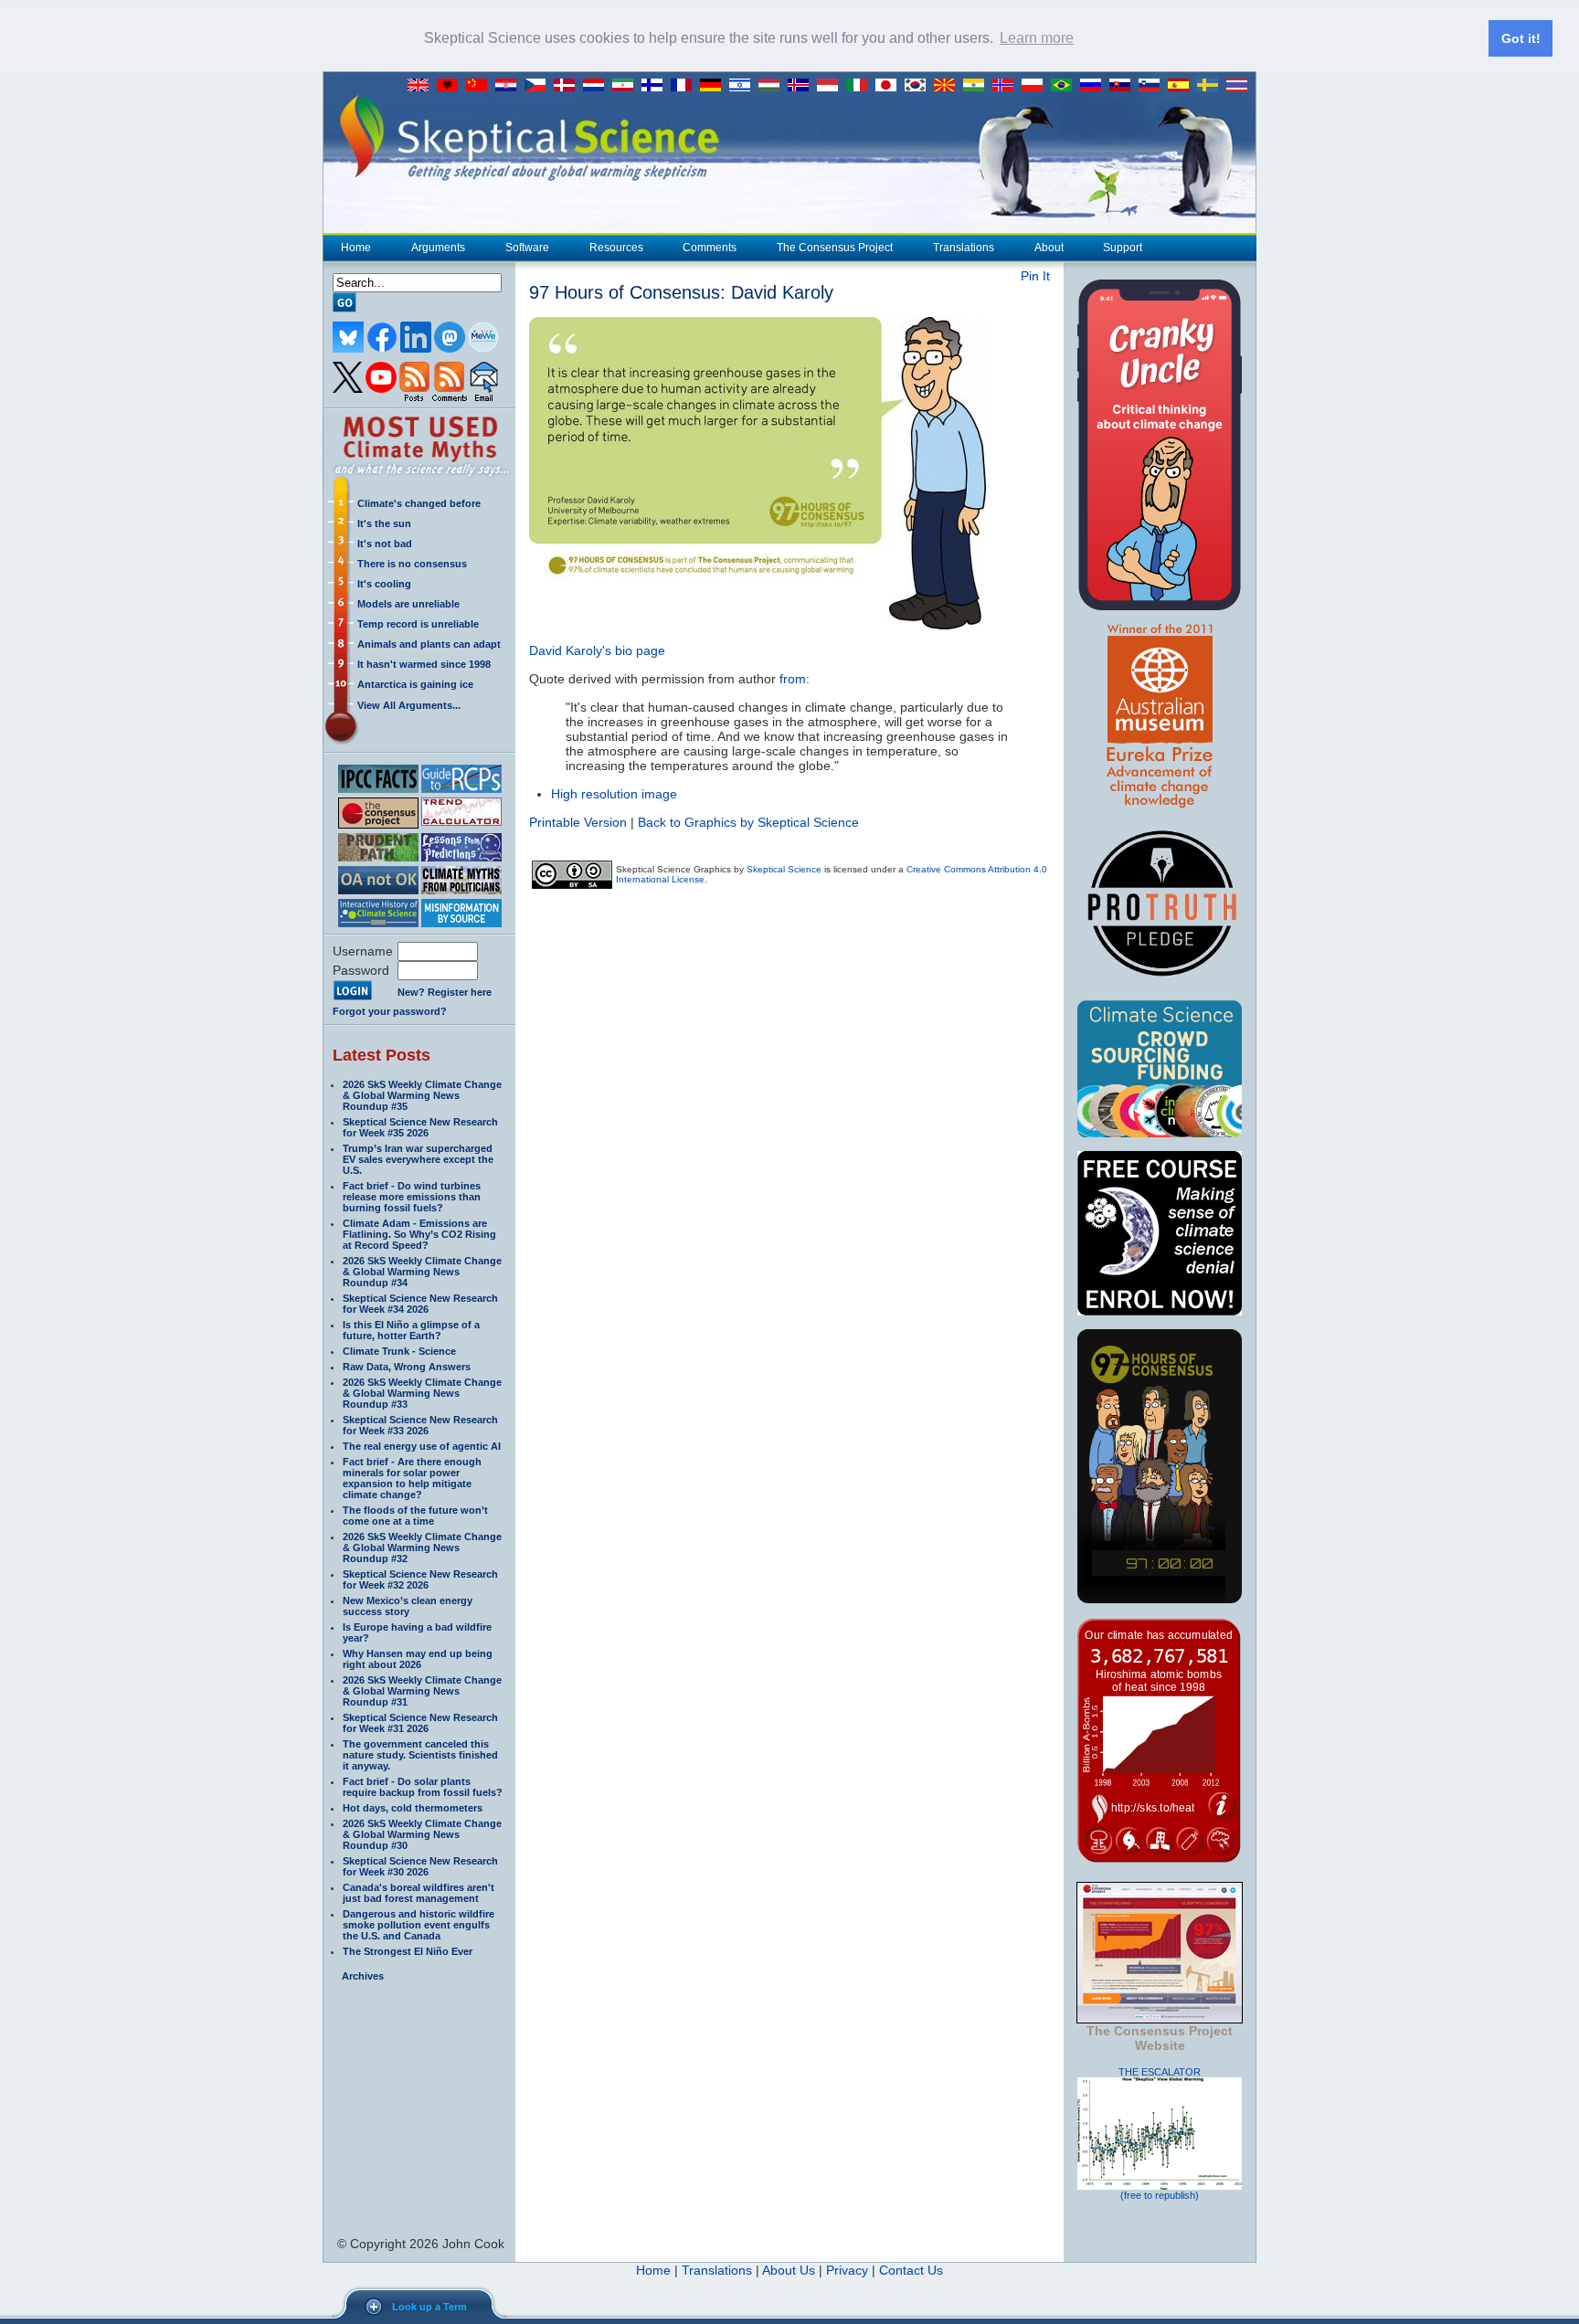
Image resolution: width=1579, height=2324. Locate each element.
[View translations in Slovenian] (1153, 86)
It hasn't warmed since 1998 (424, 664)
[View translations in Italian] (861, 86)
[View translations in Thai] (1239, 86)
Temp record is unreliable (418, 624)
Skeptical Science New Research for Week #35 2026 (420, 1127)
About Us (789, 2270)
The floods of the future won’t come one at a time (415, 1516)
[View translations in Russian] (1095, 86)
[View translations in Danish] (568, 86)
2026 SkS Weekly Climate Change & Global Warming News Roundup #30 (422, 1834)
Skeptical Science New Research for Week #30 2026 (420, 1866)
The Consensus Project (835, 248)
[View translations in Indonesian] (832, 86)
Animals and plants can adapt (429, 644)
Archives (363, 1976)
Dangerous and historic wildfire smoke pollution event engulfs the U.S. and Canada (419, 1925)
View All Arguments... (409, 705)
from (793, 679)
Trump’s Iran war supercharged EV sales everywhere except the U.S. (418, 1159)
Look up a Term (429, 2307)
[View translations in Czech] (539, 86)
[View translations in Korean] (919, 86)
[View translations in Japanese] (890, 86)
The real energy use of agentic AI (422, 1446)
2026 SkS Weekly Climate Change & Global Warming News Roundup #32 (422, 1548)
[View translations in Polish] (1036, 86)
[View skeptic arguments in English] (422, 86)
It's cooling (384, 584)
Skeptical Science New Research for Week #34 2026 (420, 1304)
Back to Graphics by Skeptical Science (748, 822)
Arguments (438, 248)
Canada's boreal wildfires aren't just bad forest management (419, 1893)
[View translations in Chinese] (481, 86)
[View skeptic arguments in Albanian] (451, 86)
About (1049, 248)
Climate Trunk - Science (399, 1351)
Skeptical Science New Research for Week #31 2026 (420, 1723)
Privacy (847, 2270)
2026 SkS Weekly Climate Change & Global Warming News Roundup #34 (422, 1272)
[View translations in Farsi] (627, 86)
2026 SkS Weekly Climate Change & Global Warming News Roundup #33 (422, 1393)
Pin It (1035, 276)
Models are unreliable (408, 604)
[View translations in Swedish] (1212, 86)
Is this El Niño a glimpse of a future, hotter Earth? (411, 1330)
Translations (964, 248)
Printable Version (578, 822)
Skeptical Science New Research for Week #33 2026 (420, 1425)
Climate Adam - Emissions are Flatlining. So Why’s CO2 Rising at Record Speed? (419, 1234)
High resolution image (614, 794)
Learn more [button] (1037, 38)
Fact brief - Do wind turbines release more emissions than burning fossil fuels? (412, 1197)
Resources (616, 248)
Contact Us (911, 2270)
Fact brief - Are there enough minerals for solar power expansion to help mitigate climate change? (412, 1478)
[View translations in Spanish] (1182, 86)
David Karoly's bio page (597, 650)
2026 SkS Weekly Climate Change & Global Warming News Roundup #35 (422, 1095)
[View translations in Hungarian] (773, 86)
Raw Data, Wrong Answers (407, 1367)
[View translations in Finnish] (656, 86)
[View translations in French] (685, 86)
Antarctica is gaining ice (415, 684)
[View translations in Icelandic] (802, 86)
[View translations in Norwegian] (1007, 86)
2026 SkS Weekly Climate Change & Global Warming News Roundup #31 (422, 1691)
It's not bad (385, 544)
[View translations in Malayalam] (978, 86)
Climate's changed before (419, 503)
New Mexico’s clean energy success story (408, 1606)
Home (356, 248)
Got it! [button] (1521, 38)
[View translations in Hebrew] (744, 86)
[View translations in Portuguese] (1065, 86)
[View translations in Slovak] (1124, 86)
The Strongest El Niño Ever (408, 1951)
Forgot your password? (390, 1011)
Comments (710, 248)
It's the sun (384, 523)
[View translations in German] (715, 86)
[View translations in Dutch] (598, 86)
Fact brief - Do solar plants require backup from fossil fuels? (423, 1787)
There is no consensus (412, 564)
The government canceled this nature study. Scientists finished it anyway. (420, 1755)
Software (527, 248)
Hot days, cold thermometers (413, 1808)
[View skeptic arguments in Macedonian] (948, 86)
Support (1123, 248)
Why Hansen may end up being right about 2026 (418, 1659)
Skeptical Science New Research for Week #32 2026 (420, 1579)
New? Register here (445, 992)
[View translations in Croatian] (510, 86)
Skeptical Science (784, 869)
